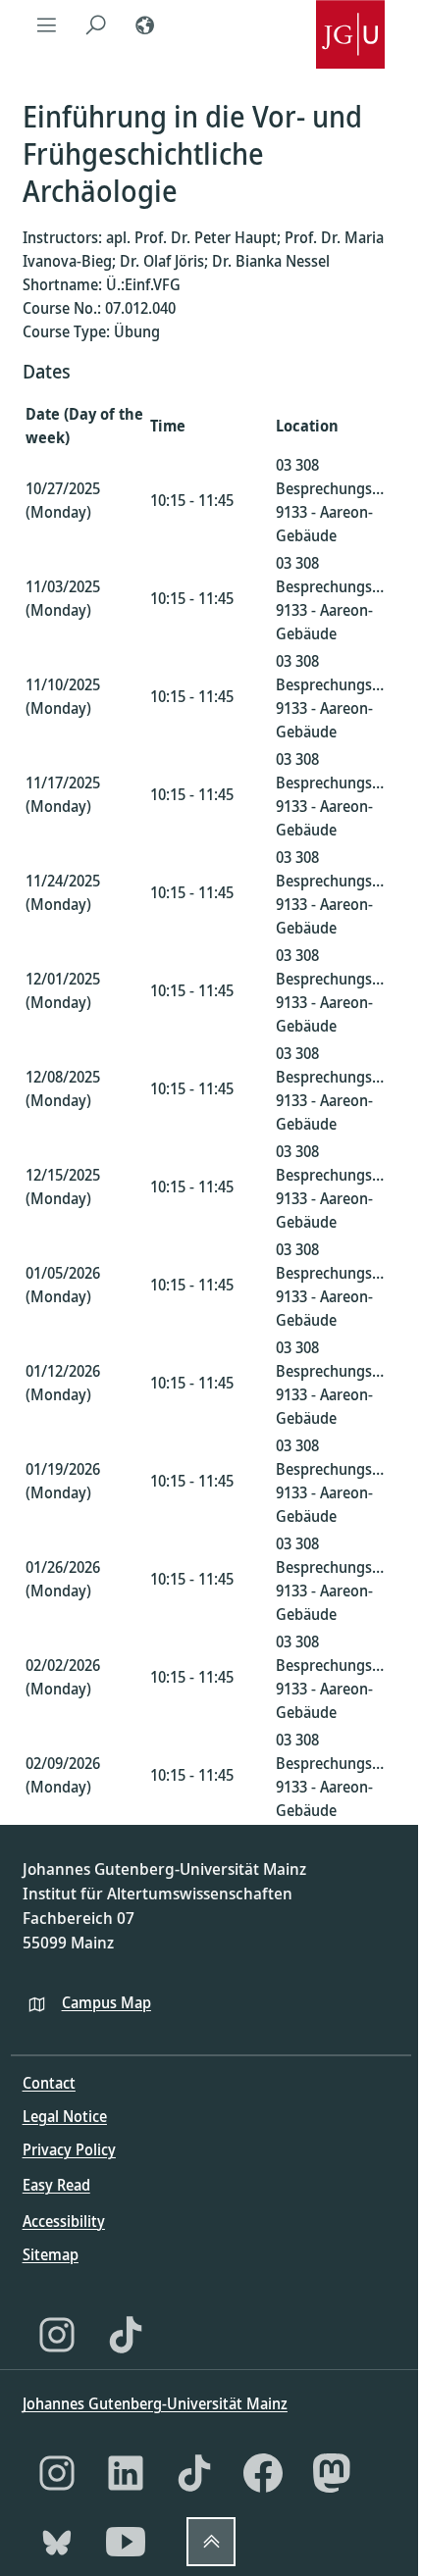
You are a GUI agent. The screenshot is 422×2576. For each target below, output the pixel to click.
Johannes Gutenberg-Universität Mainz (155, 2403)
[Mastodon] (332, 2473)
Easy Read (56, 2185)
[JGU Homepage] (350, 25)
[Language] (145, 25)
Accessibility (64, 2221)
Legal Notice (65, 2116)
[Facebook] (263, 2473)
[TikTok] (126, 2335)
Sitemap (51, 2254)
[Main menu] (47, 25)
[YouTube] (126, 2542)
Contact (49, 2083)
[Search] (96, 25)
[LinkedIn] (126, 2473)
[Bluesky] (57, 2542)
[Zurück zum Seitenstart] (211, 2542)
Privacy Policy (69, 2149)
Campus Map (106, 2002)
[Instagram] (57, 2335)
